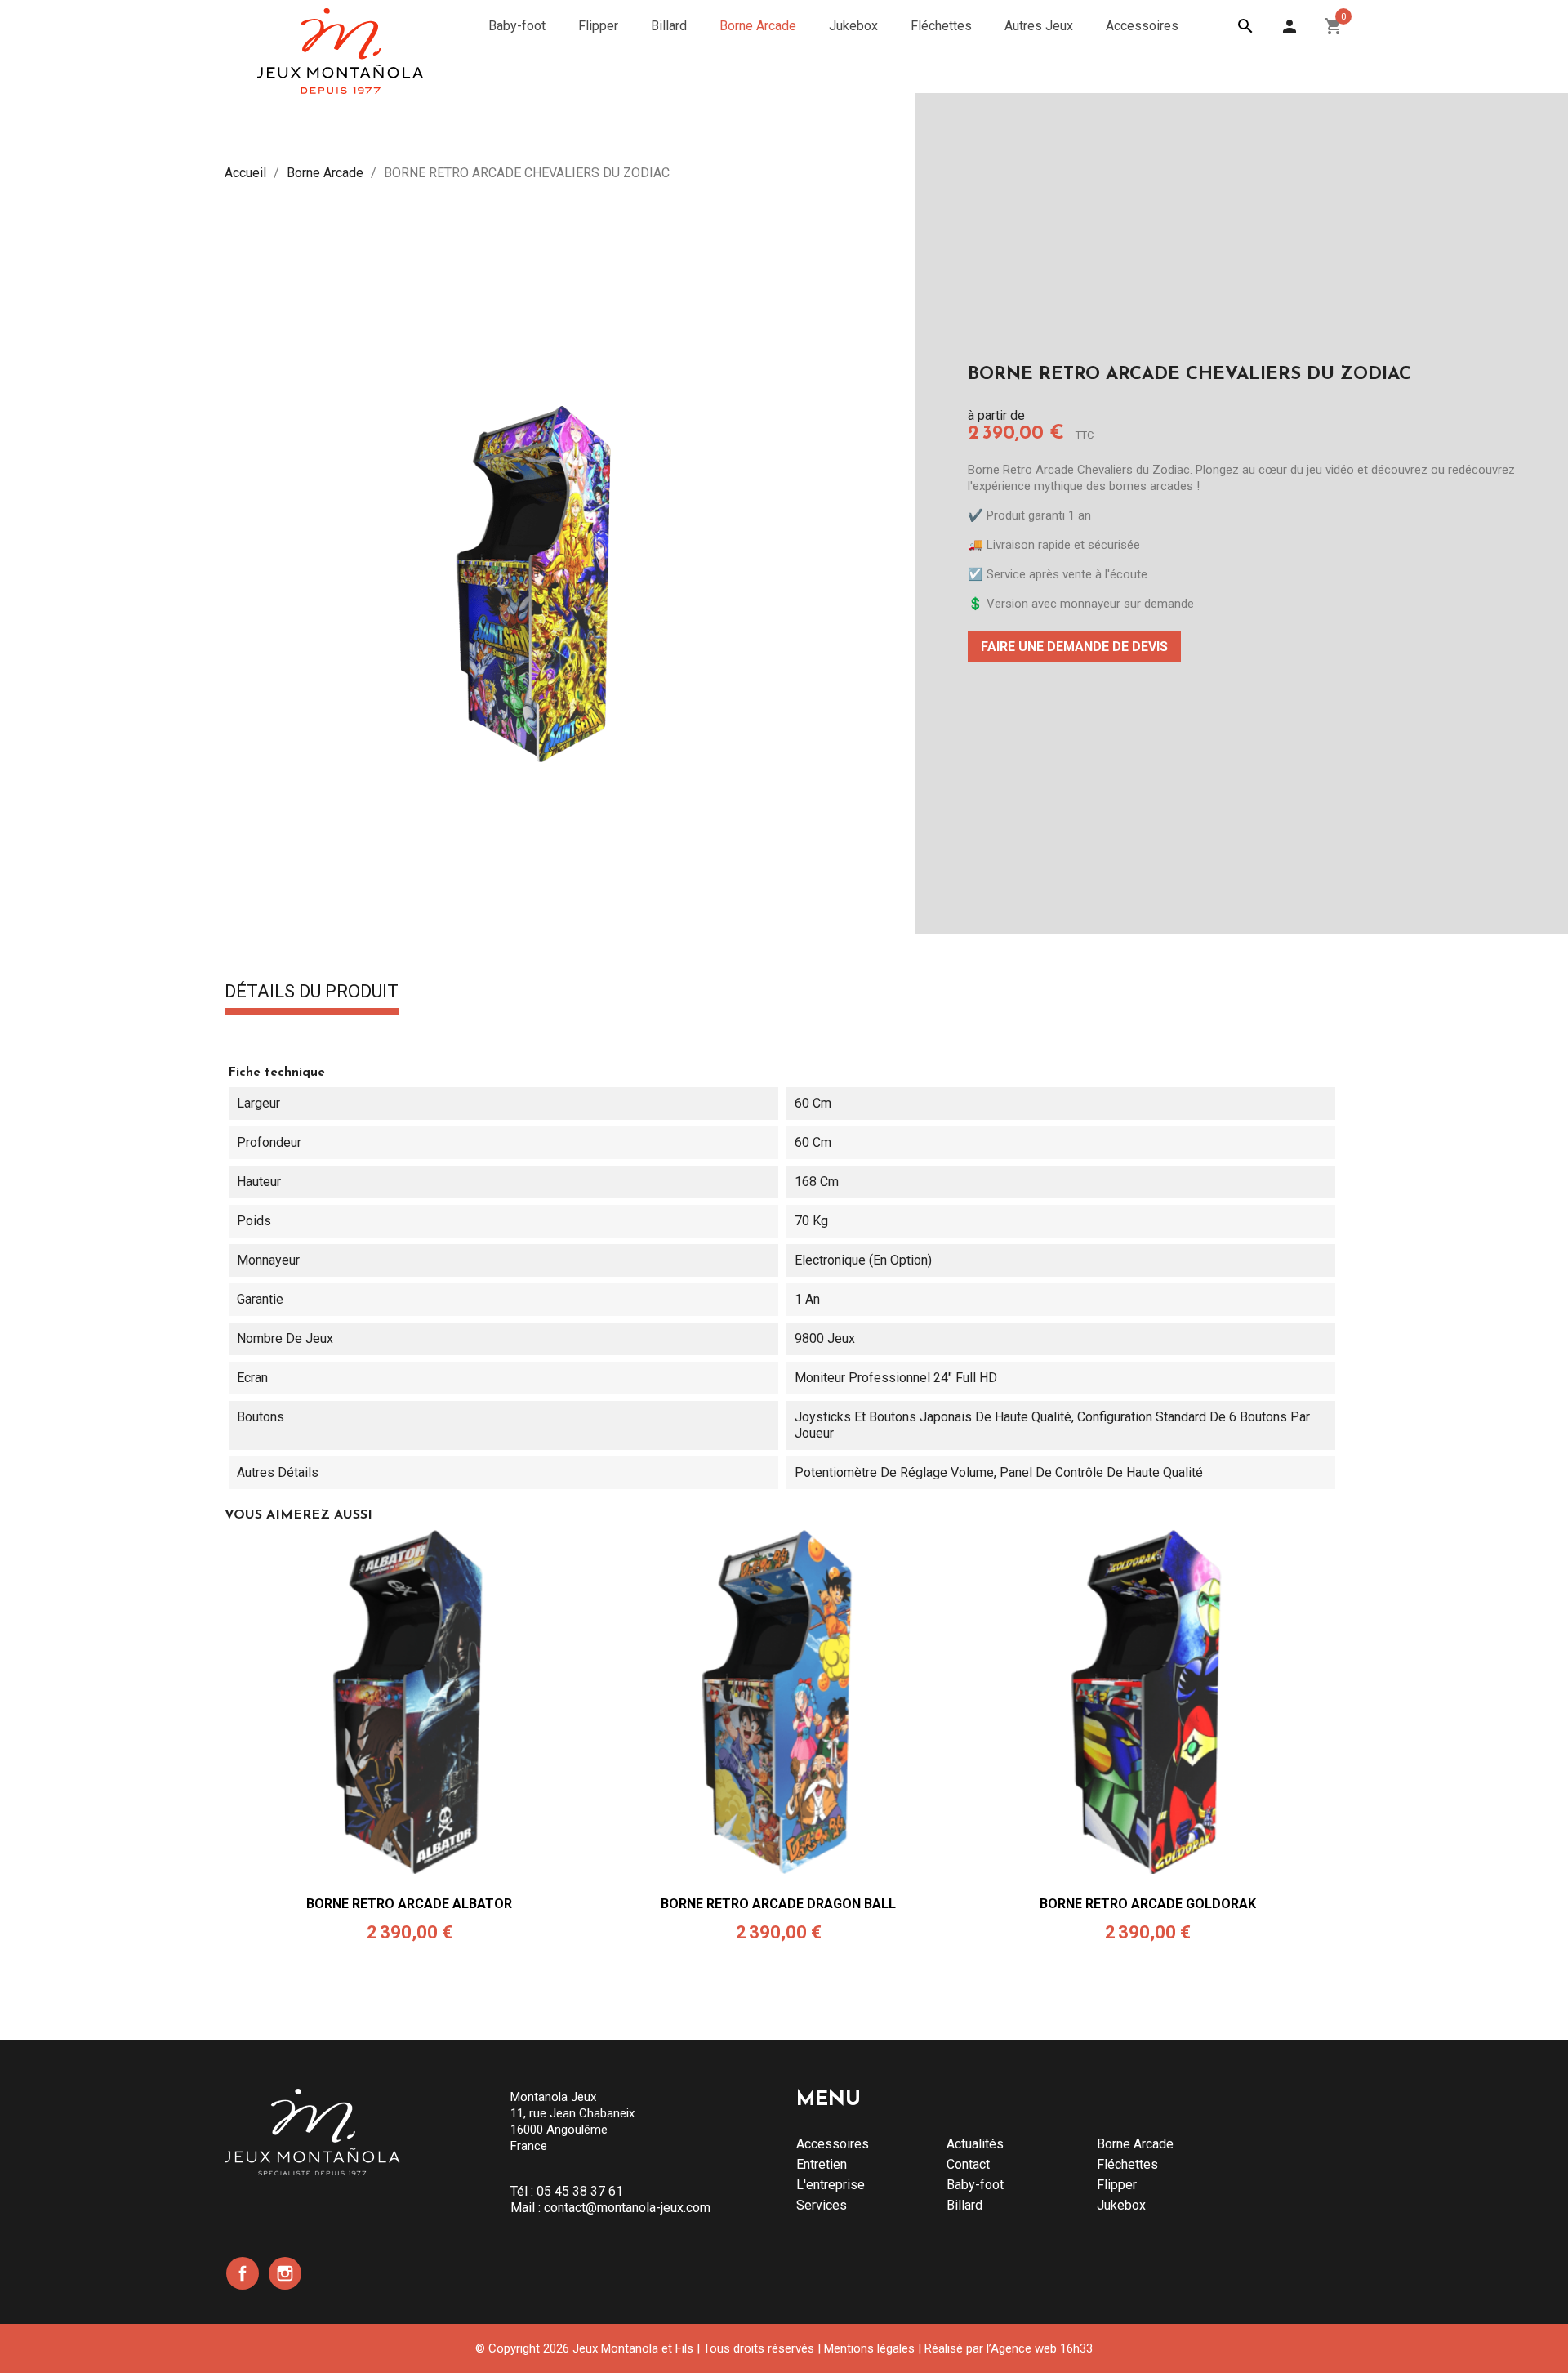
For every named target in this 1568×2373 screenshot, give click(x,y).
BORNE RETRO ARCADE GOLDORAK (1148, 1904)
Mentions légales (869, 2348)
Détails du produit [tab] (312, 992)
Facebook (243, 2273)
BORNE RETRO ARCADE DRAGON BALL (778, 1904)
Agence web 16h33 (1042, 2348)
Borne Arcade (1135, 2144)
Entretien (822, 2164)
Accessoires (833, 2144)
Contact (968, 2164)
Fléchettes (1127, 2164)
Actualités (975, 2144)
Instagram (285, 2273)
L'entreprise (831, 2185)
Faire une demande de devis (1074, 647)
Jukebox (1121, 2205)
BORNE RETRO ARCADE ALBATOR (409, 1904)
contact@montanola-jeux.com (627, 2208)
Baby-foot (975, 2185)
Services (822, 2205)
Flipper (1117, 2185)
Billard (964, 2205)
